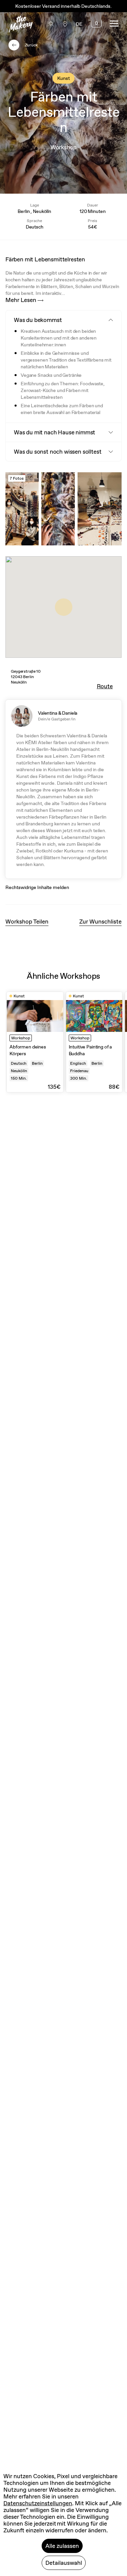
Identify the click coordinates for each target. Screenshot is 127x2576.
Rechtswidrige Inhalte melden (37, 887)
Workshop (64, 147)
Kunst (63, 78)
